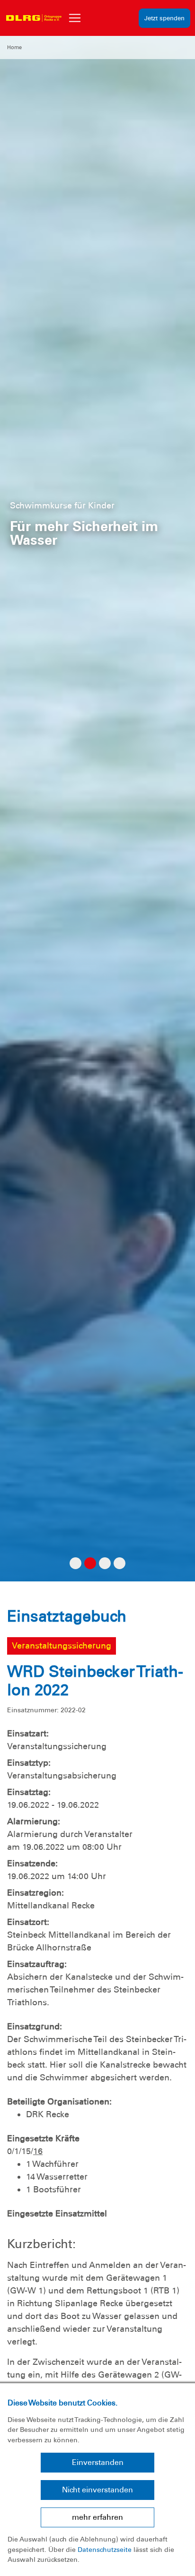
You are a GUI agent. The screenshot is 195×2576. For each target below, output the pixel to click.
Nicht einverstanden (97, 2490)
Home (14, 47)
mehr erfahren (97, 2517)
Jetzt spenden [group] (164, 18)
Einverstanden (98, 2462)
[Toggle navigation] (75, 18)
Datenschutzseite (105, 2550)
